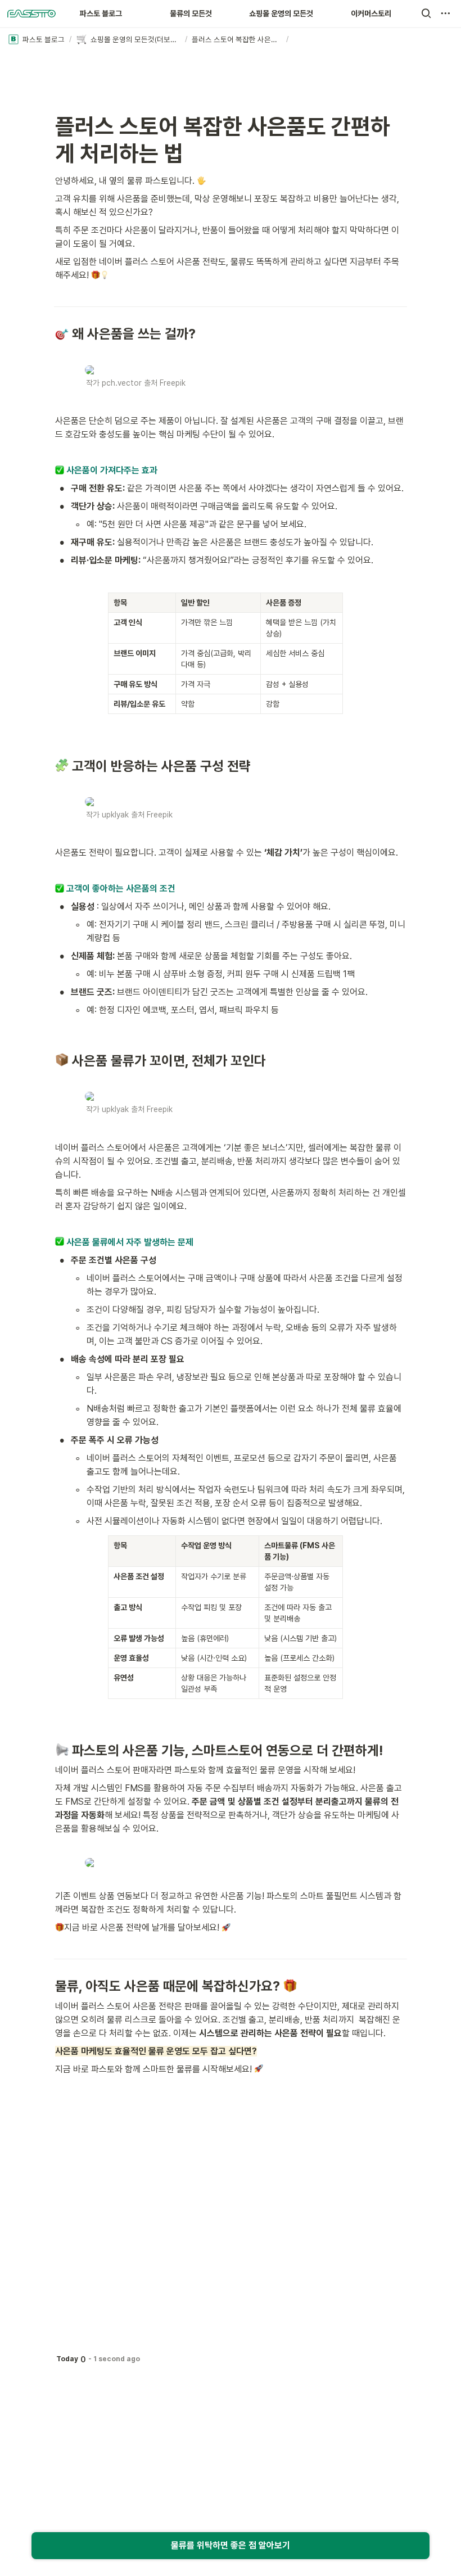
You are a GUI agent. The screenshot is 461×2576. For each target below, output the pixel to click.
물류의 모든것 (191, 13)
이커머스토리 (371, 13)
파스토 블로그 (101, 13)
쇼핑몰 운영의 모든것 (281, 13)
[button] (426, 13)
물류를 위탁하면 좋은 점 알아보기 (231, 2545)
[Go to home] (31, 13)
